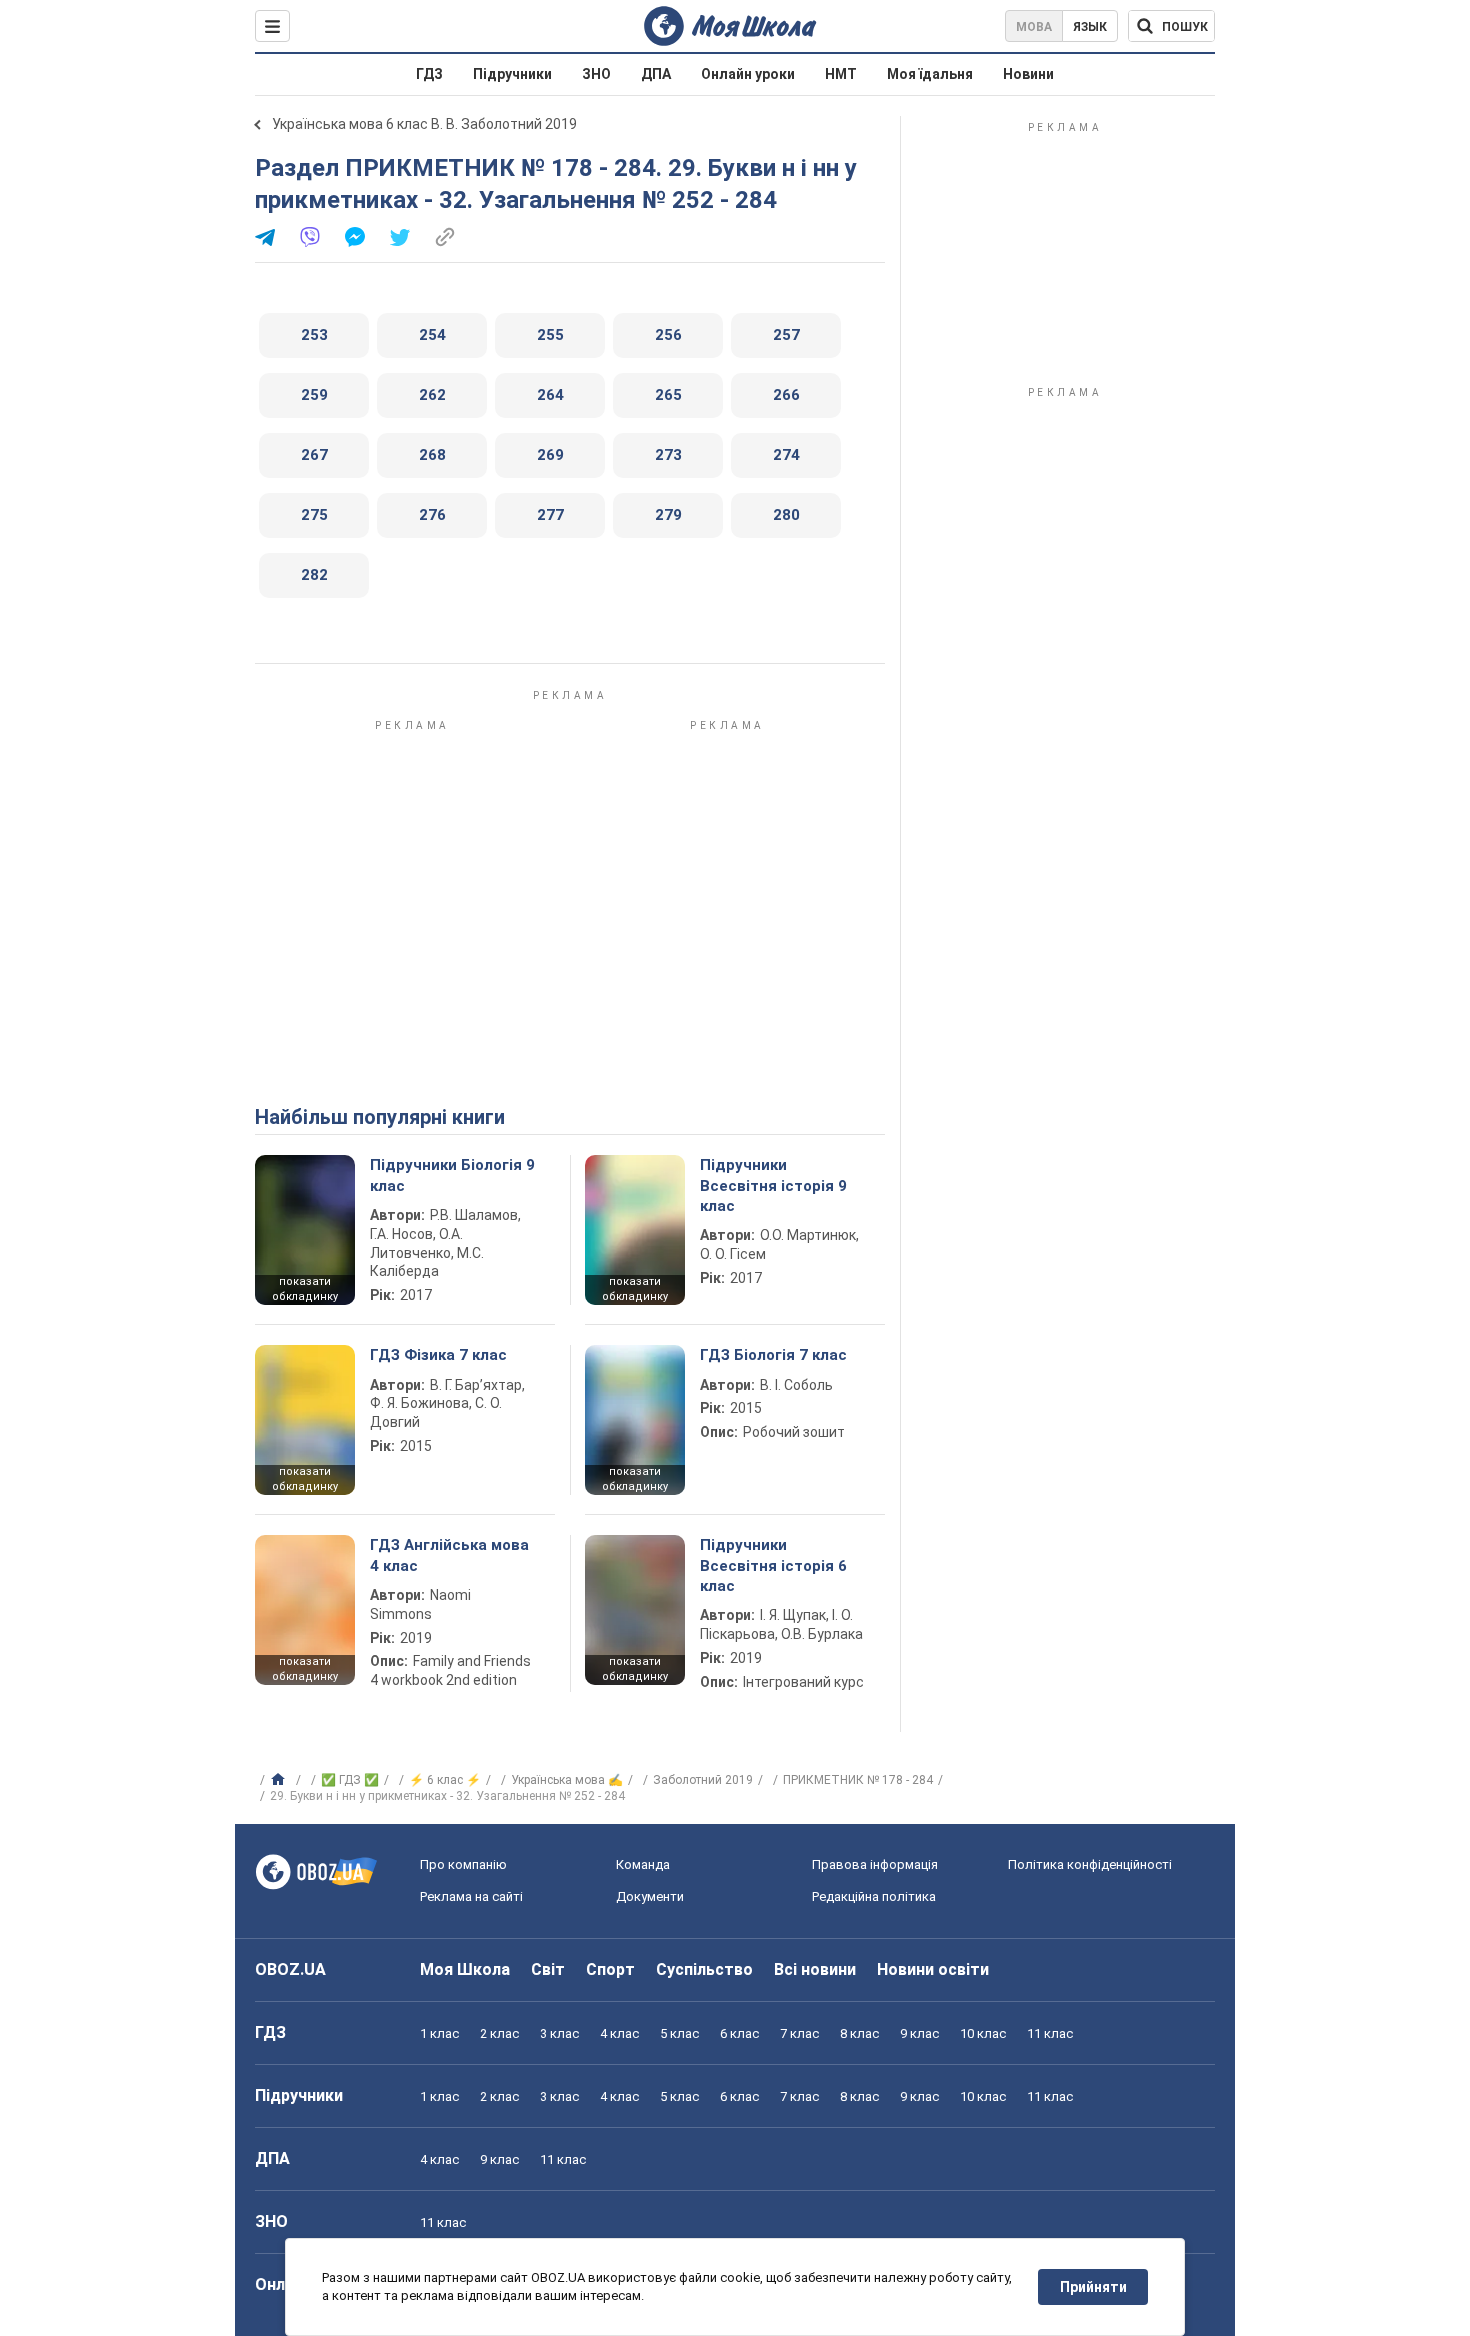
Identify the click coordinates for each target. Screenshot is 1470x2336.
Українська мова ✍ (567, 1780)
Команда (643, 1864)
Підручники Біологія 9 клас (452, 1175)
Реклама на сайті (471, 1896)
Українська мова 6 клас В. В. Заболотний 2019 (424, 124)
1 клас (439, 2033)
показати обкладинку (305, 1289)
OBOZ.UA (290, 1969)
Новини (1028, 74)
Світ (548, 1969)
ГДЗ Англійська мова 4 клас (449, 1555)
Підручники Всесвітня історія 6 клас (773, 1565)
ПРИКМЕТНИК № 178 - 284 (858, 1780)
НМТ (841, 74)
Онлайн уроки (748, 74)
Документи (650, 1896)
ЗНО (596, 74)
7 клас (799, 2033)
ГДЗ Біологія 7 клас (773, 1355)
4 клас (619, 2033)
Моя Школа (465, 1969)
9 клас (919, 2033)
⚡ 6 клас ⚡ (445, 1780)
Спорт (610, 1969)
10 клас (983, 2033)
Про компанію (463, 1864)
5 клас (679, 2033)
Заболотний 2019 (703, 1780)
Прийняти (1093, 2287)
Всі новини (815, 1969)
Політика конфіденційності (1090, 1864)
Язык (1090, 27)
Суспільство (704, 1969)
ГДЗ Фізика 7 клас (438, 1355)
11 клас (1050, 2033)
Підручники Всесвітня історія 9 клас (773, 1185)
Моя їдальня (930, 74)
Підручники (512, 74)
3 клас (559, 2033)
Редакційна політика (874, 1896)
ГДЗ (429, 74)
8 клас (859, 2033)
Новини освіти (933, 1969)
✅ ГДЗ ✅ (350, 1780)
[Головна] (280, 1780)
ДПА (656, 74)
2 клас (499, 2033)
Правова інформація (875, 1864)
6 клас (739, 2033)
